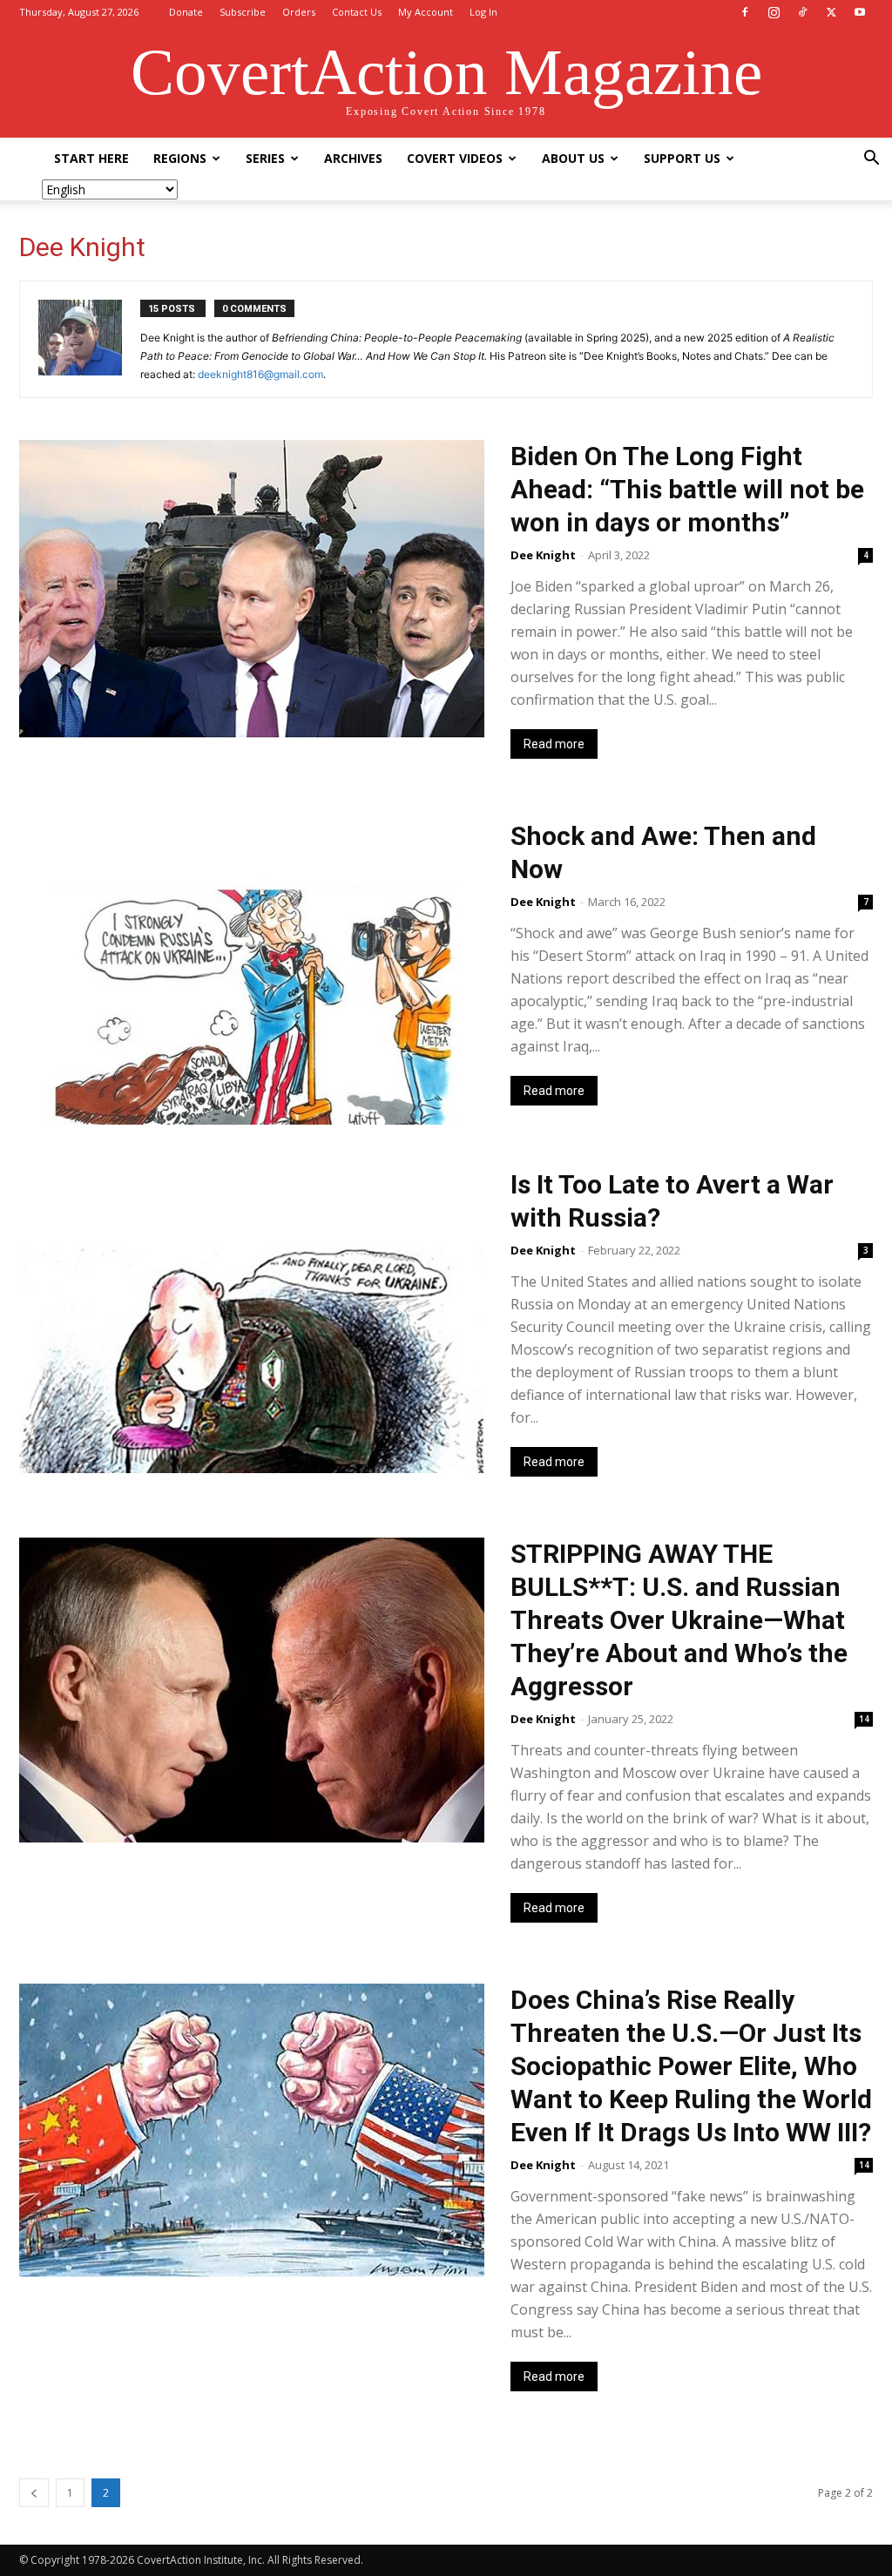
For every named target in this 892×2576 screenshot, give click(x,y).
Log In (483, 12)
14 (864, 1719)
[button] (871, 160)
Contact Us (357, 12)
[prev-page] (34, 2493)
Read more (554, 744)
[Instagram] (774, 12)
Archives (353, 158)
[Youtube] (860, 12)
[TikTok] (802, 12)
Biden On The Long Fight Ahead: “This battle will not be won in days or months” (687, 489)
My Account (426, 12)
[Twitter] (831, 12)
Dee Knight (543, 555)
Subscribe (243, 12)
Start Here (91, 158)
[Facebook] (745, 12)
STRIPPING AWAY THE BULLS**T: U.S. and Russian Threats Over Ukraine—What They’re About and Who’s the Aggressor (679, 1620)
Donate (186, 12)
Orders (299, 12)
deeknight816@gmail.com (260, 374)
